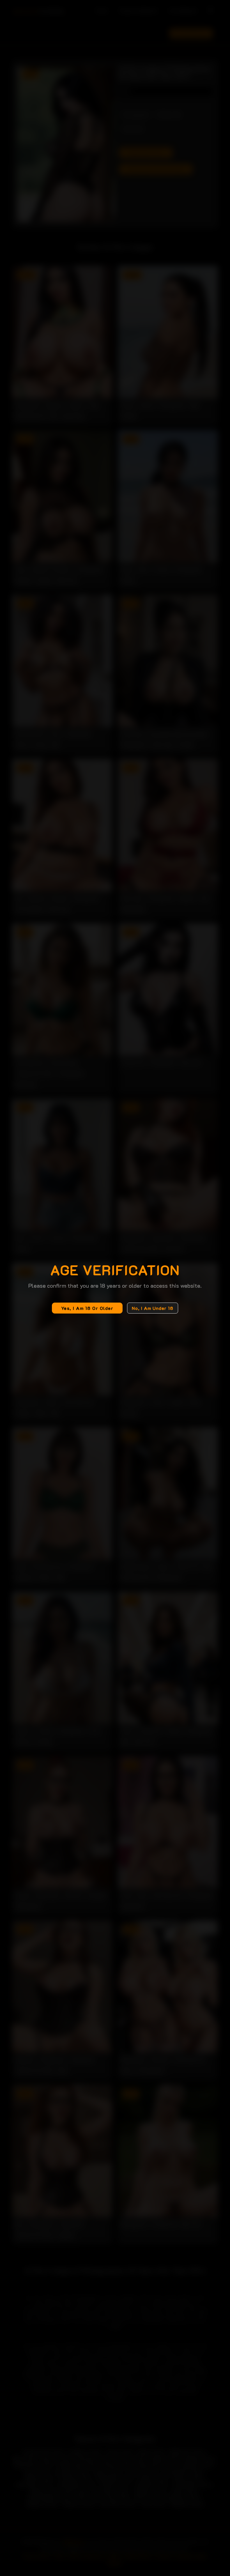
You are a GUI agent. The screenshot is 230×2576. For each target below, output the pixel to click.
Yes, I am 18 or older (87, 1308)
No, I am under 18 (153, 1308)
